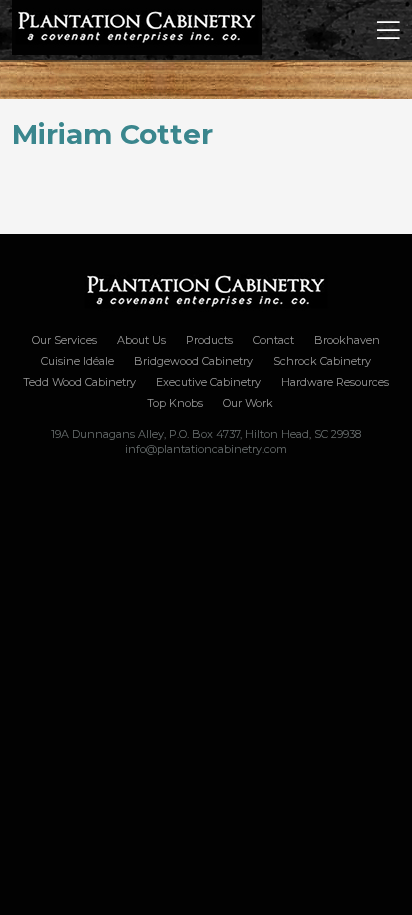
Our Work (248, 403)
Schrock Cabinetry (322, 361)
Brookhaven (347, 340)
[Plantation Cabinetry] (205, 291)
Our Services (64, 340)
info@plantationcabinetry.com (206, 449)
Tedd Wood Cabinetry (79, 382)
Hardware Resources (335, 382)
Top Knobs (175, 403)
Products (209, 340)
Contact (273, 340)
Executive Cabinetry (208, 382)
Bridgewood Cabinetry (193, 361)
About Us (141, 340)
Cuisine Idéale (77, 361)
